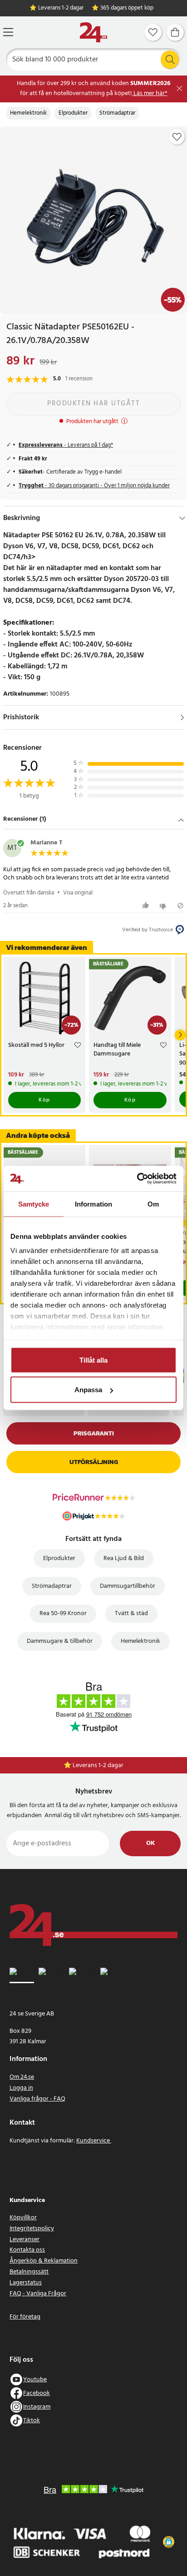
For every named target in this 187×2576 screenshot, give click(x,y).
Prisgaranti (94, 1433)
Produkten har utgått (93, 404)
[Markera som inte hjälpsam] (164, 906)
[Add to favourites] (177, 137)
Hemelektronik (28, 113)
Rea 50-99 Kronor (63, 1614)
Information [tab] (93, 1204)
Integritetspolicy (32, 2229)
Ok (150, 1843)
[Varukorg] (175, 32)
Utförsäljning (94, 1462)
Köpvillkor (23, 2218)
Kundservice (94, 2141)
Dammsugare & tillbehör (60, 1641)
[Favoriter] (153, 32)
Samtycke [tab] (34, 1204)
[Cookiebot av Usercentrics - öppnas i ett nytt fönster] (137, 1179)
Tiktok (32, 2421)
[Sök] (170, 60)
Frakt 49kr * (98, 1765)
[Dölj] (182, 518)
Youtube (35, 2380)
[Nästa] (180, 1035)
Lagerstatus (26, 2283)
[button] (93, 820)
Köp (44, 1100)
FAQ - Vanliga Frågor (38, 2294)
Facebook (37, 2393)
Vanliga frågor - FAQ (37, 2099)
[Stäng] (180, 88)
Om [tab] (153, 1204)
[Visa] (182, 717)
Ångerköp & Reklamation (44, 2261)
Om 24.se (22, 2077)
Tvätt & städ (131, 1614)
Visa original (78, 893)
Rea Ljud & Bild (124, 1558)
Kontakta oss (27, 2250)
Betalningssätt (29, 2272)
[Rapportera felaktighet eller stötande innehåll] (180, 906)
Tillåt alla (93, 1360)
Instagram (37, 2407)
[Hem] (93, 33)
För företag (25, 2317)
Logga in (21, 2088)
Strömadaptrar (117, 113)
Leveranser (25, 2240)
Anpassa (88, 1390)
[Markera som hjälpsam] (147, 906)
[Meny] (8, 32)
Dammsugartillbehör (128, 1586)
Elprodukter (73, 113)
